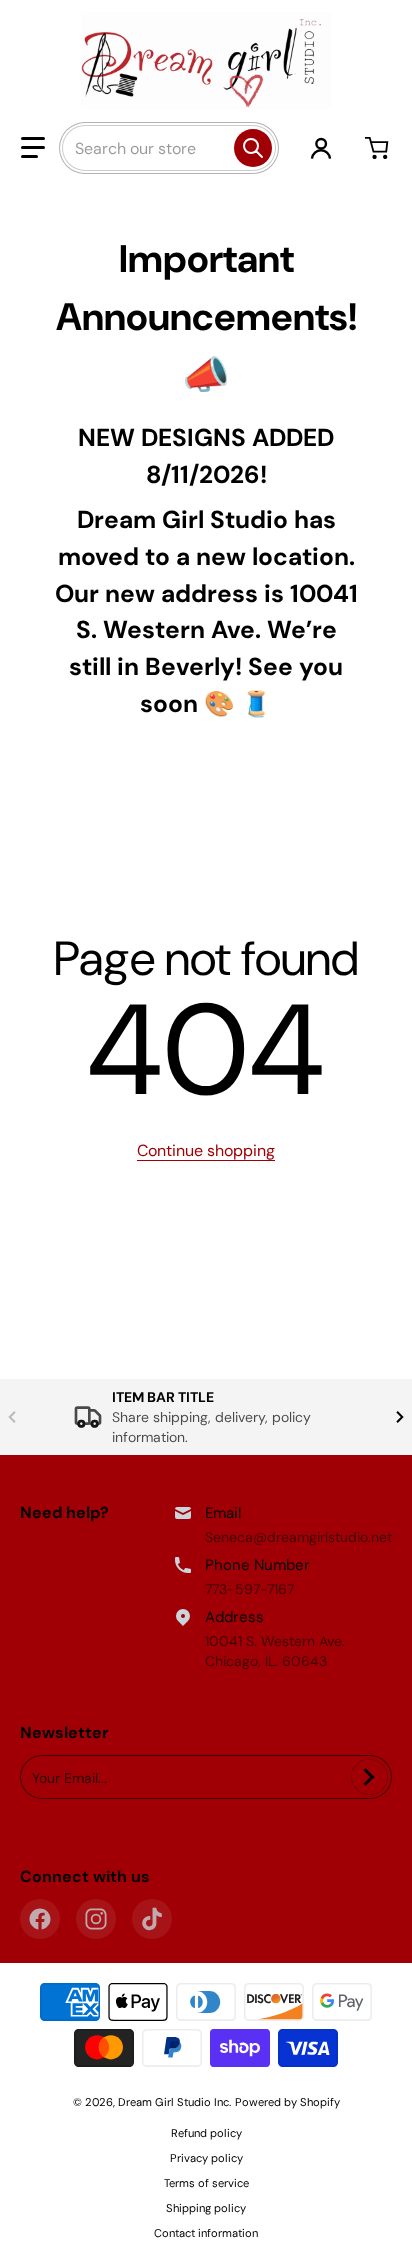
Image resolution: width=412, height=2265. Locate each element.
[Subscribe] (369, 1777)
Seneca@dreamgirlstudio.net (298, 1537)
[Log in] (321, 148)
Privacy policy (206, 2158)
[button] (33, 148)
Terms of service (206, 2183)
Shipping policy (206, 2208)
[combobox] (169, 148)
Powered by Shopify (287, 2102)
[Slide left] (12, 1417)
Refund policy (206, 2133)
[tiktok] (152, 1919)
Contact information (206, 2233)
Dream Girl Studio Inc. (174, 2102)
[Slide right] (400, 1417)
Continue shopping (206, 1150)
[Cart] (379, 148)
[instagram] (96, 1919)
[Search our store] (253, 148)
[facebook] (40, 1919)
